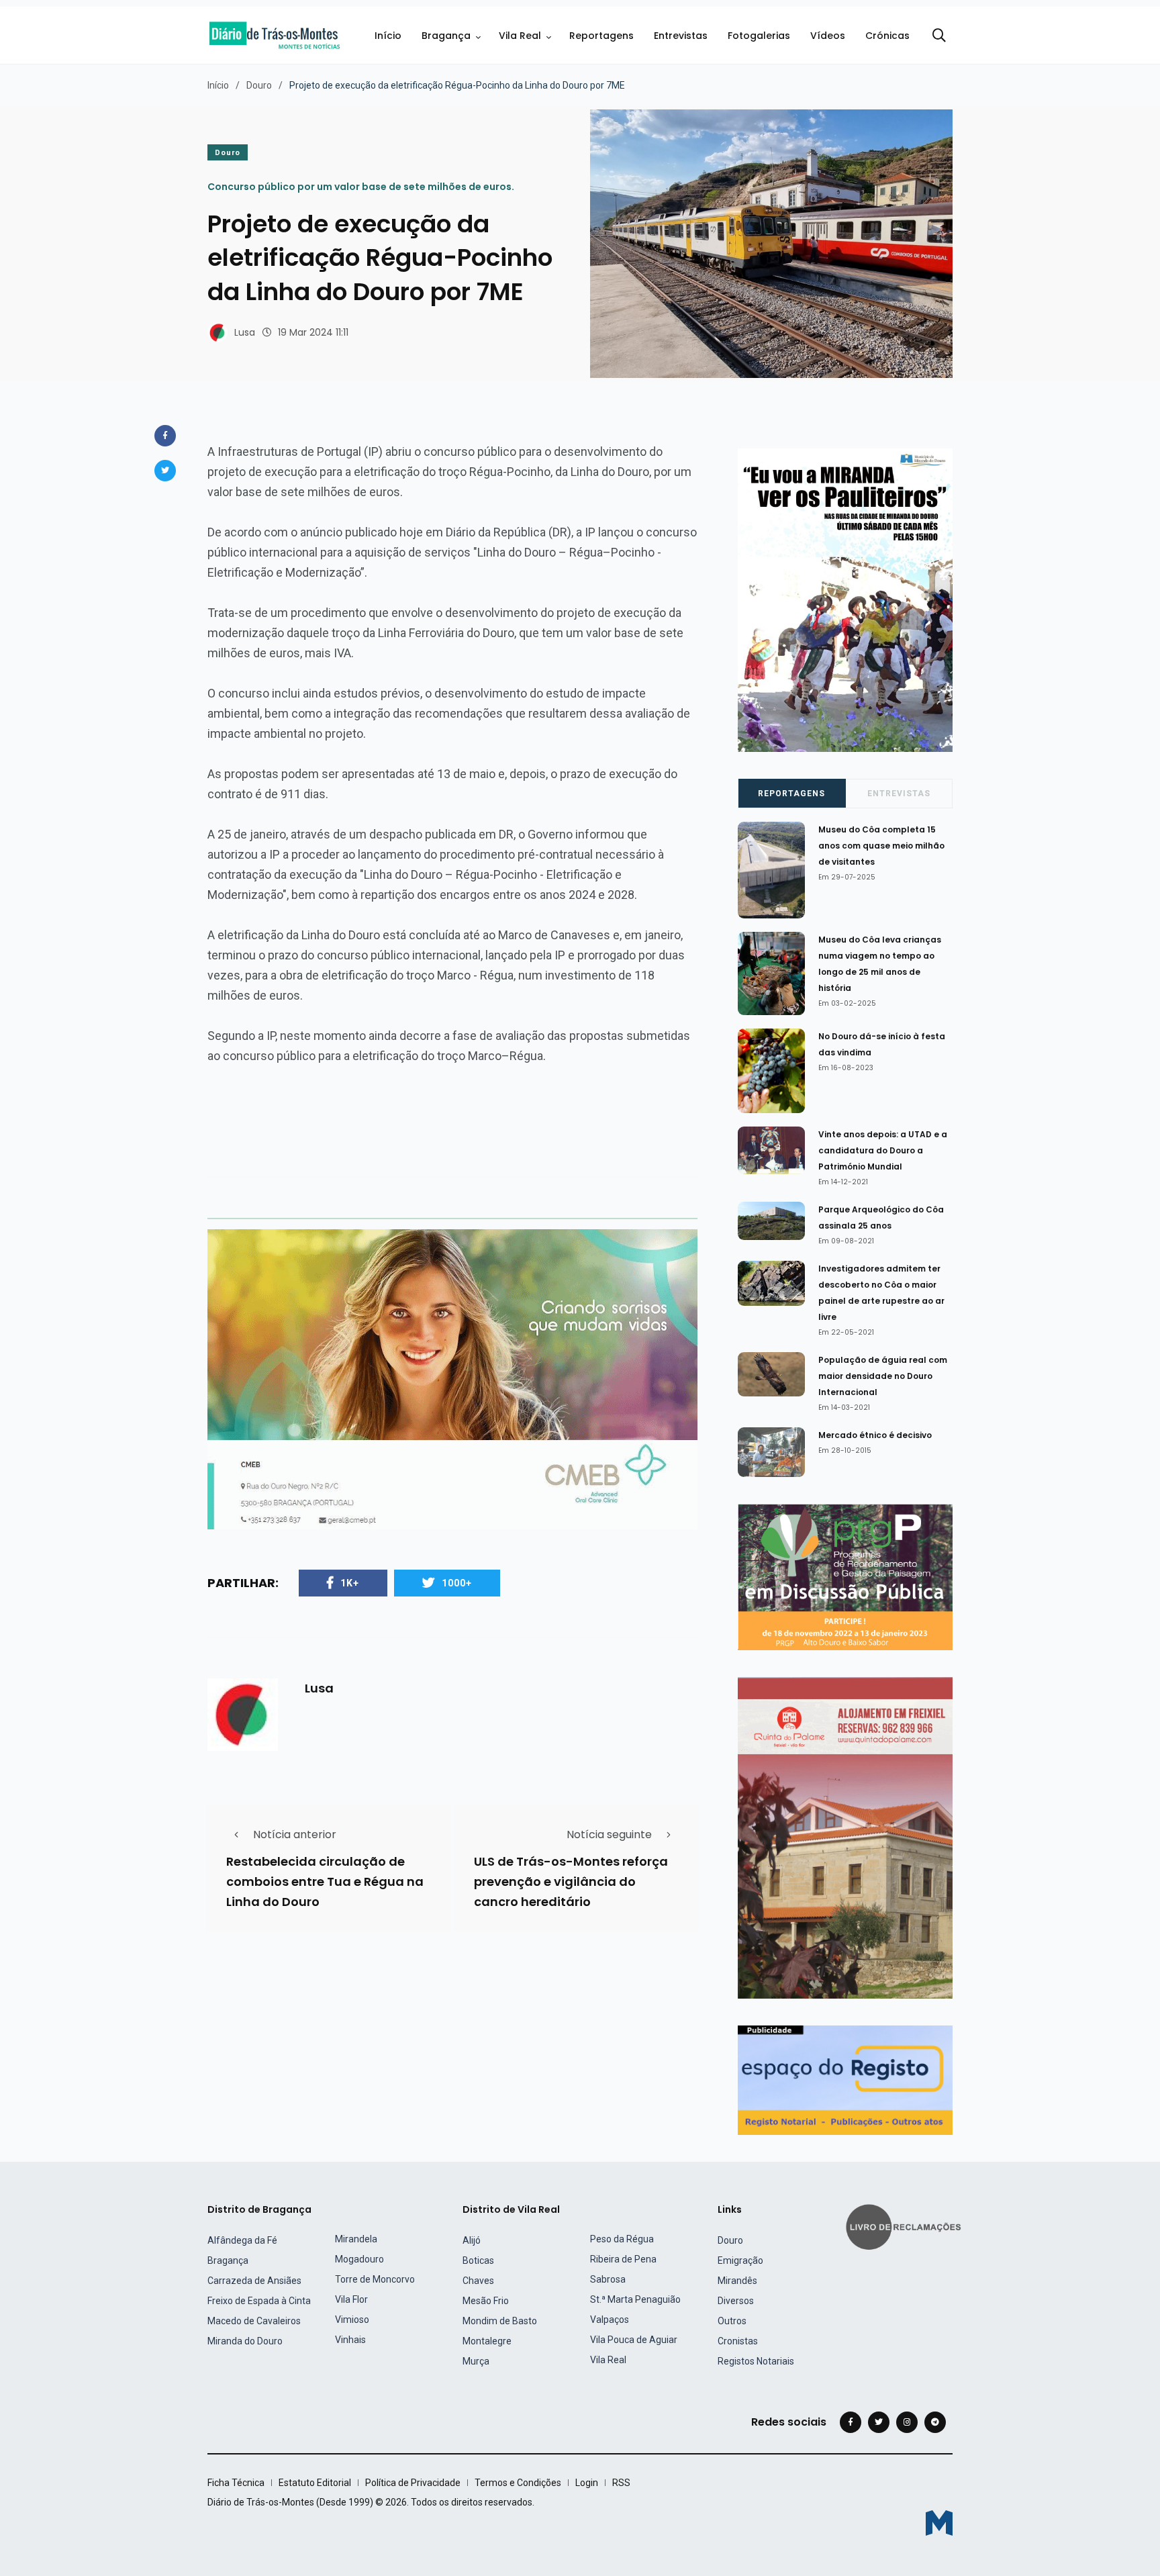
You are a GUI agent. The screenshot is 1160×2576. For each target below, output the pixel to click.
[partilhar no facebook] (165, 436)
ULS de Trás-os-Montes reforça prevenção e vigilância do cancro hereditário (571, 1881)
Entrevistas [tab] (899, 794)
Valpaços (610, 2320)
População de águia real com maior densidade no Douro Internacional (883, 1376)
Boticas (478, 2260)
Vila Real (520, 36)
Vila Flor (351, 2299)
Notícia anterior (295, 1834)
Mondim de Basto (500, 2321)
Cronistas (738, 2341)
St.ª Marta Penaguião (635, 2299)
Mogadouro (359, 2259)
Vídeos (828, 36)
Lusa (245, 332)
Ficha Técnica (236, 2483)
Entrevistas (681, 36)
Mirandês (737, 2281)
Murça (476, 2361)
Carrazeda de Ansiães (254, 2281)
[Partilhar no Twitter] (165, 471)
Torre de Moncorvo (375, 2279)
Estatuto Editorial (315, 2483)
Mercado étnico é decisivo (875, 1435)
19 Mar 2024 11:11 (313, 332)
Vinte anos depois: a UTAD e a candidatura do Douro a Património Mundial (883, 1150)
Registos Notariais (756, 2361)
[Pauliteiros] (845, 599)
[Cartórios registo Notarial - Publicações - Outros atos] (845, 2080)
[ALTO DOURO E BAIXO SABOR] (845, 1576)
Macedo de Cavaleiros (254, 2321)
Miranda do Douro (245, 2341)
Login (587, 2483)
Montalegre (487, 2341)
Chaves (478, 2281)
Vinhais (350, 2340)
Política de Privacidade (413, 2483)
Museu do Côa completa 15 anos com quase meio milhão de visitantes (881, 846)
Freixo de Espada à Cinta (259, 2301)
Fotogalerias (759, 36)
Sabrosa (608, 2279)
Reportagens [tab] (791, 794)
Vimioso (352, 2320)
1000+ (457, 1583)
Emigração (740, 2260)
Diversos (736, 2301)
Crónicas (887, 36)
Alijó (472, 2240)
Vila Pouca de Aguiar (634, 2340)
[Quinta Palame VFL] (845, 1837)
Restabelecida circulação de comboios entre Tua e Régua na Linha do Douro (325, 1881)
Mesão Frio (486, 2301)
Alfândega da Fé (242, 2240)
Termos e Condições (518, 2483)
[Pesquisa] (939, 36)
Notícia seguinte (609, 1834)
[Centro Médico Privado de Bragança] (452, 1379)
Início (388, 36)
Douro (259, 85)
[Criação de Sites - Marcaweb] (939, 2523)
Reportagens (601, 36)
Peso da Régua (622, 2239)
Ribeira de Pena (623, 2259)
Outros (732, 2321)
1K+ (350, 1583)
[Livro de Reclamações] (906, 2226)
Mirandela (356, 2239)
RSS (621, 2483)
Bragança (446, 36)
